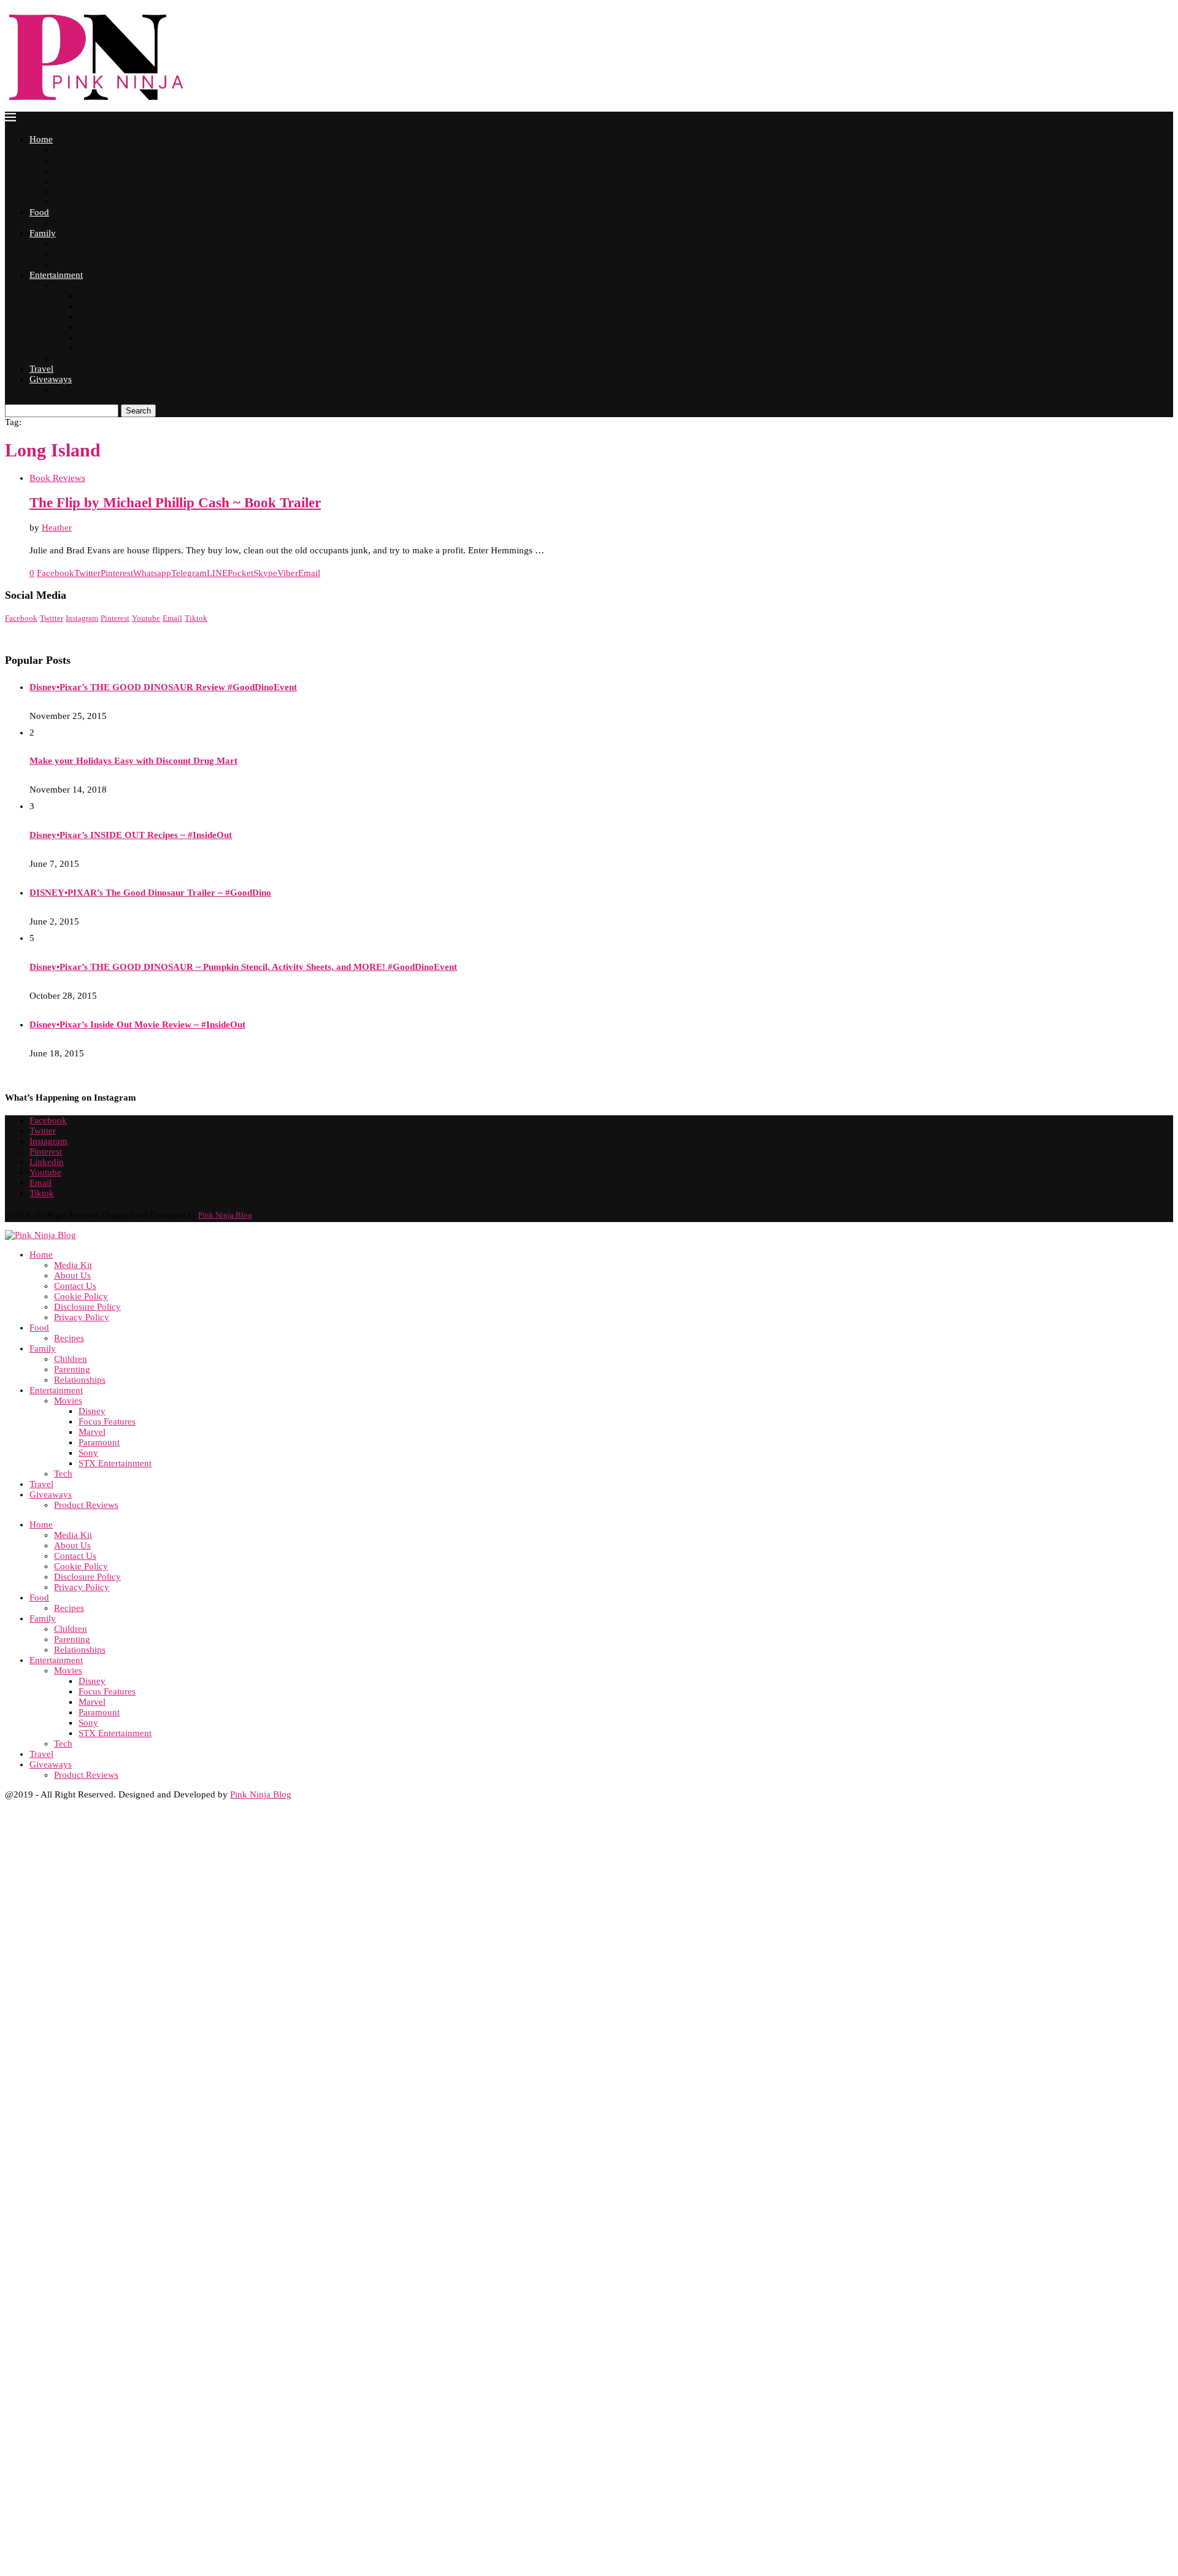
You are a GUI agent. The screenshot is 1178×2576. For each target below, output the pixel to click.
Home (41, 139)
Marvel (90, 317)
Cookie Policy (78, 181)
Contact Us (72, 171)
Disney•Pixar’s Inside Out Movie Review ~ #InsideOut (137, 1025)
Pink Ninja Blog (225, 1215)
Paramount (96, 327)
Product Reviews (82, 390)
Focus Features (103, 306)
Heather (57, 528)
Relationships (77, 265)
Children (69, 244)
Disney (90, 296)
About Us (70, 160)
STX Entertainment (110, 348)
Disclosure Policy (83, 192)
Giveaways (51, 379)
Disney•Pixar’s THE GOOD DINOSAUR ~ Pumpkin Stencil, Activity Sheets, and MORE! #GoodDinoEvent (243, 967)
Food (39, 212)
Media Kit (71, 150)
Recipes (67, 223)
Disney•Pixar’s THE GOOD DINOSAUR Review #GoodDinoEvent (163, 687)
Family (43, 233)
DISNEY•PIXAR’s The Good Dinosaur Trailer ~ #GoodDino (150, 893)
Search (138, 411)
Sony (87, 338)
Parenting (70, 254)
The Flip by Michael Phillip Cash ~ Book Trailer (175, 503)
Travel (41, 369)
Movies (67, 286)
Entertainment (56, 275)
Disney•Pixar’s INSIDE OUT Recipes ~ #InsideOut (131, 835)
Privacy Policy (78, 202)
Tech (62, 359)
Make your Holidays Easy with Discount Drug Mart (133, 761)
